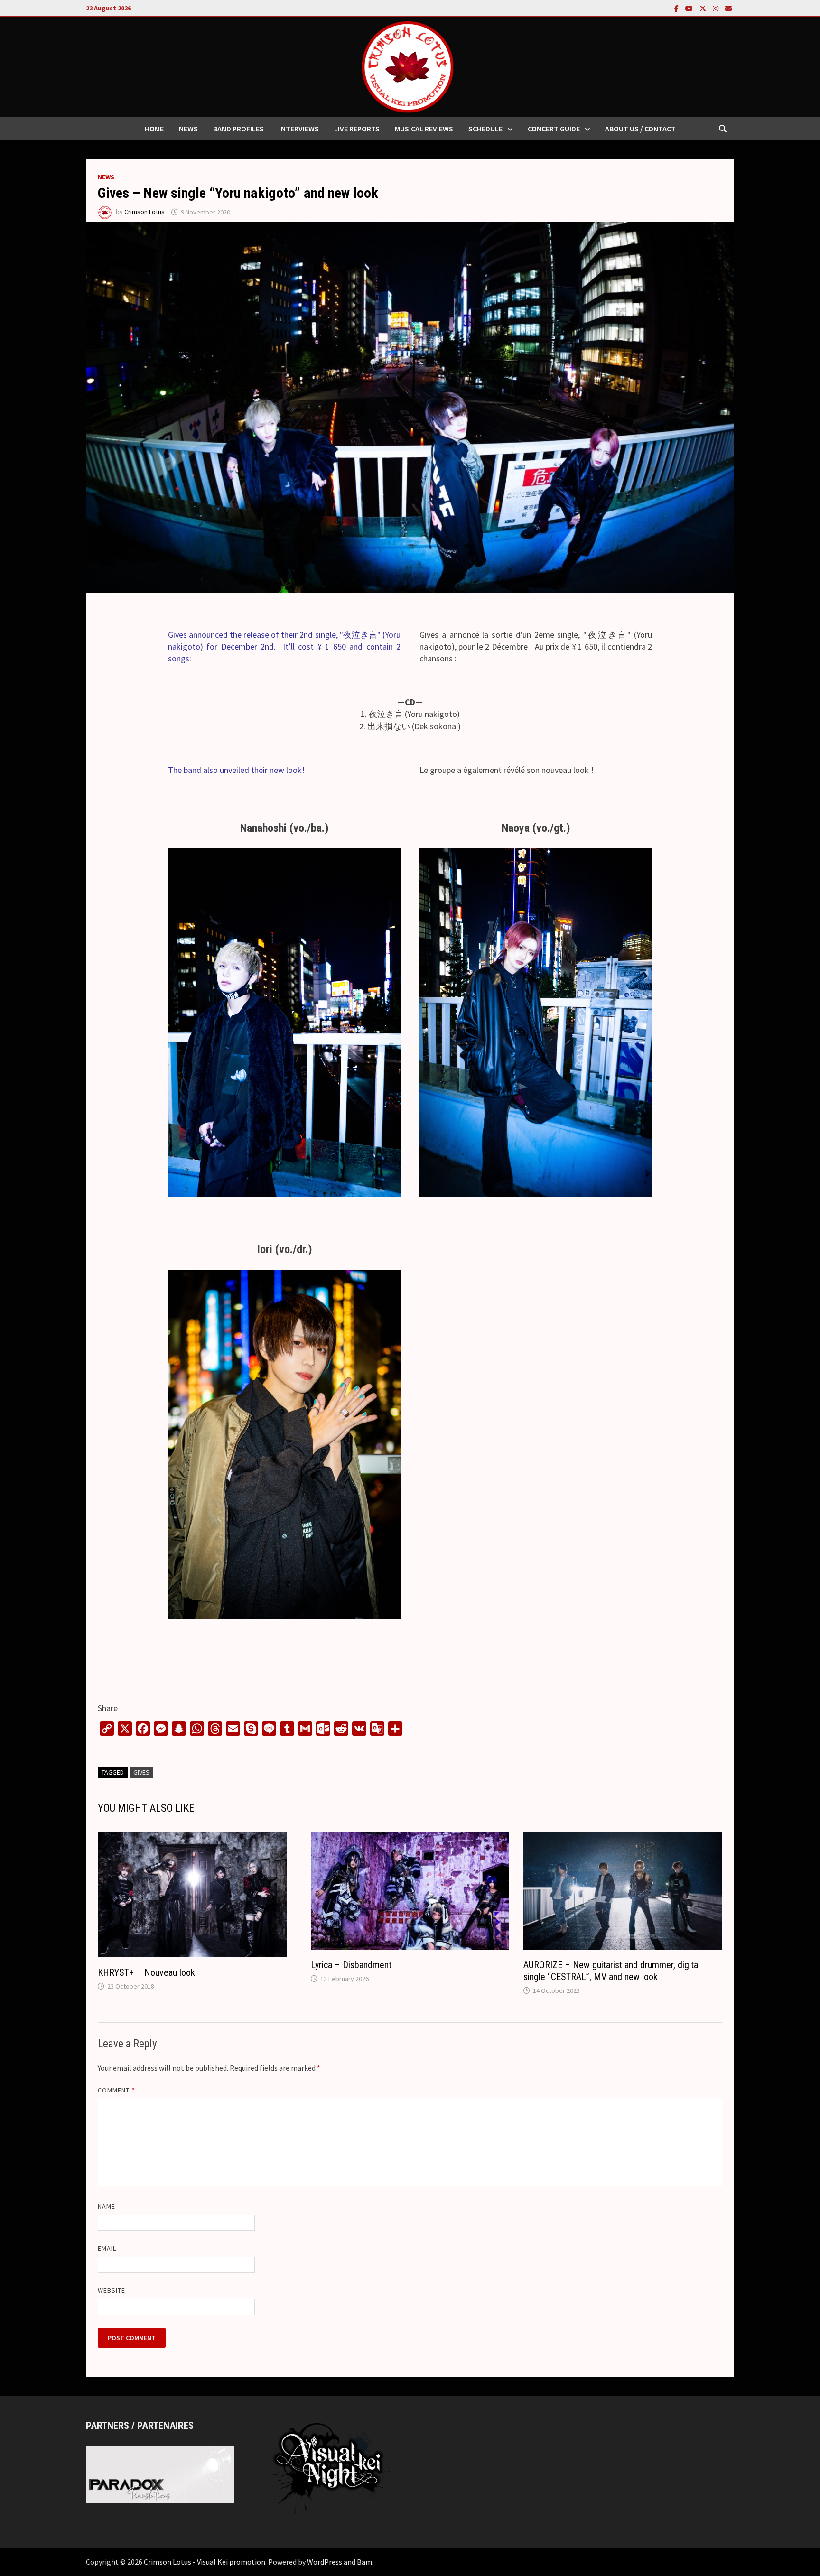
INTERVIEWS (299, 129)
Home (154, 129)
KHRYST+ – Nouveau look (146, 1972)
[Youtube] (690, 8)
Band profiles (238, 129)
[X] (704, 8)
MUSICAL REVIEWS (424, 129)
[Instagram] (717, 8)
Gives (141, 1772)
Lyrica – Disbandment (351, 1965)
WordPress (325, 2562)
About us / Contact (640, 129)
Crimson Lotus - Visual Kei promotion (205, 2562)
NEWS (188, 129)
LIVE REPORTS (357, 129)
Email (107, 2248)
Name (107, 2206)
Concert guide (554, 129)
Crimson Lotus (144, 212)
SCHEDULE (485, 129)
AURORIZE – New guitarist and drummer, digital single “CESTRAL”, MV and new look (612, 1971)
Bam (364, 2562)
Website (112, 2290)
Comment (116, 2090)
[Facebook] (677, 8)
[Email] (728, 8)
